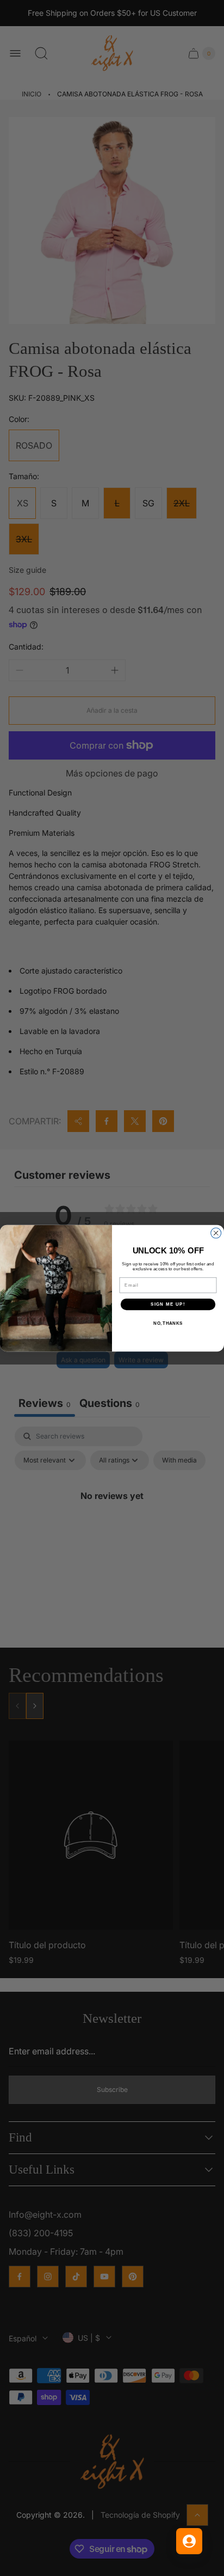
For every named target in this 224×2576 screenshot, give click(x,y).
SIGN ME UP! (168, 1304)
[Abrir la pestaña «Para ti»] (189, 2541)
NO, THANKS (168, 1323)
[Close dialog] (216, 1233)
